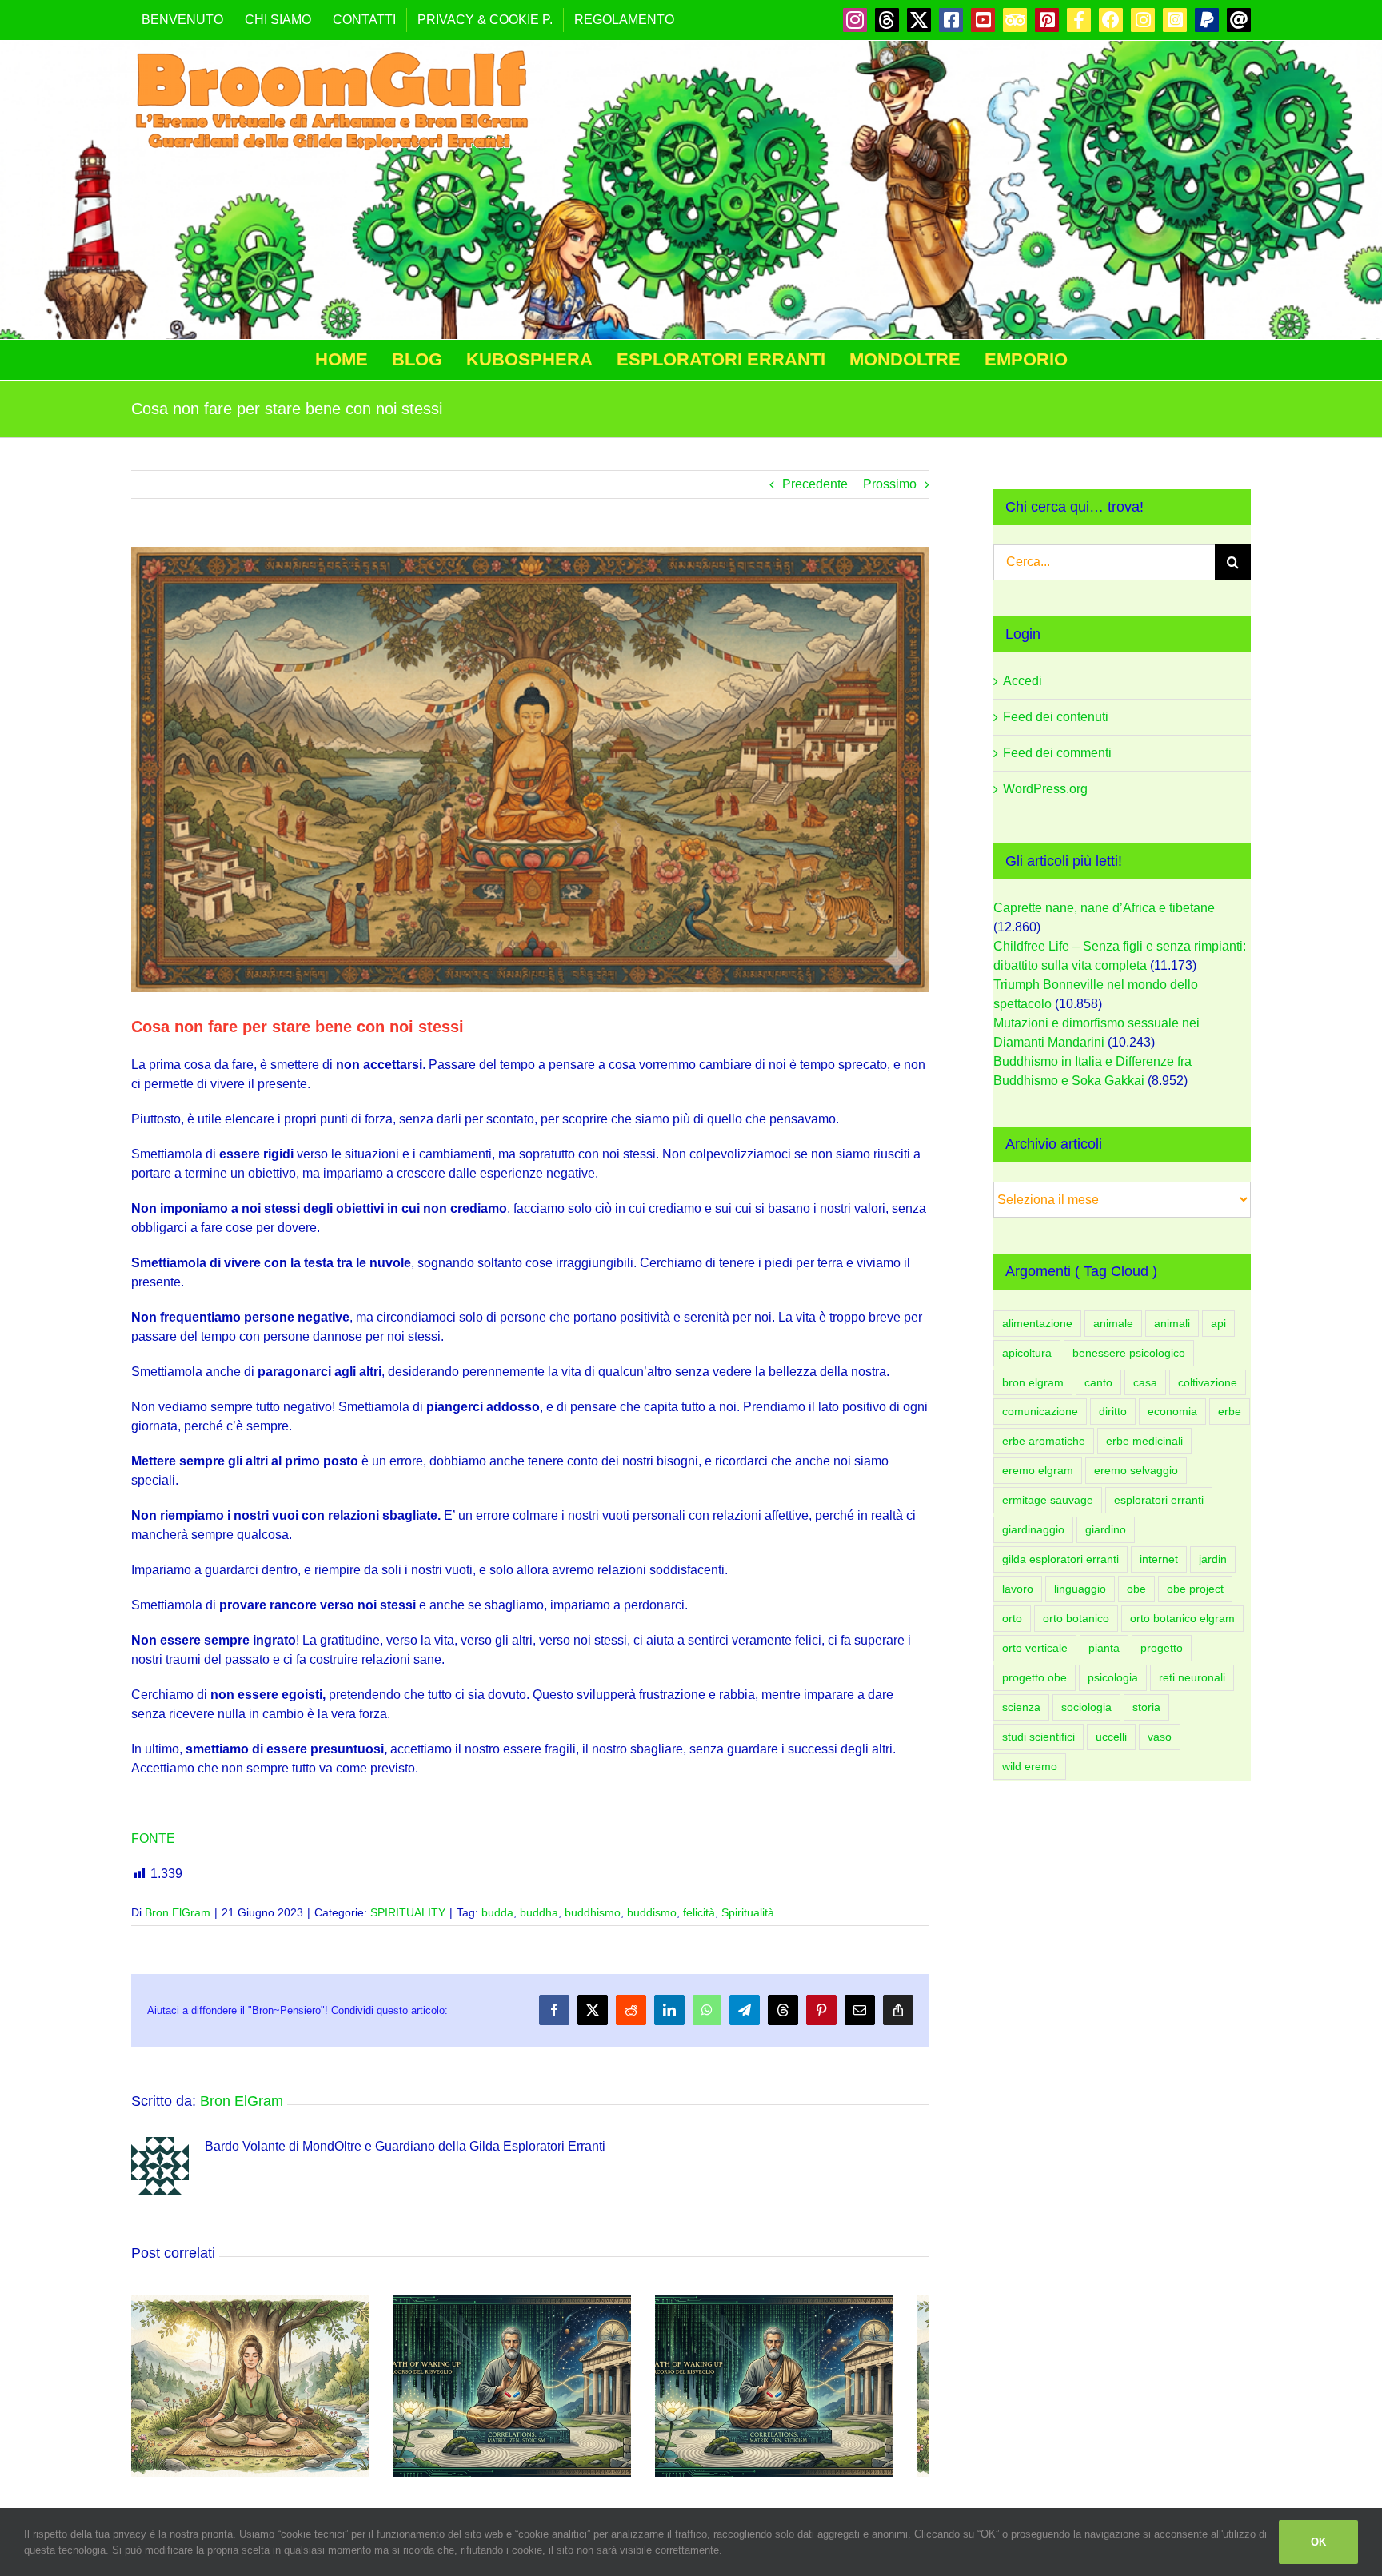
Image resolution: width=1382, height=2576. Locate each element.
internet (1159, 1559)
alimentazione (1037, 1323)
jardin (1213, 1559)
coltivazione (1208, 1382)
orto (1012, 1618)
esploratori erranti (1159, 1500)
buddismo (652, 1912)
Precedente (815, 484)
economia (1172, 1411)
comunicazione (1040, 1411)
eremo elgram (1038, 1470)
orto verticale (1035, 1648)
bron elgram (1033, 1382)
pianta (1104, 1648)
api (1218, 1323)
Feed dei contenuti (1056, 717)
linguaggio (1080, 1589)
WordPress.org (1045, 789)
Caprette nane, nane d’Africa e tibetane (1104, 908)
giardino (1106, 1529)
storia (1146, 1707)
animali (1172, 1323)
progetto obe (1035, 1677)
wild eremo (1030, 1766)
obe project (1195, 1589)
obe (1136, 1589)
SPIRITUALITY (408, 1912)
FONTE (153, 1838)
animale (1113, 1323)
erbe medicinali (1144, 1441)
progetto (1162, 1648)
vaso (1160, 1737)
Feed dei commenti (1057, 753)
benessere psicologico (1129, 1353)
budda (497, 1912)
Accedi (1023, 681)
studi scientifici (1038, 1737)
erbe (1230, 1411)
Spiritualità (748, 1912)
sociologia (1086, 1707)
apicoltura (1027, 1353)
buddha (539, 1912)
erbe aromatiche (1044, 1441)
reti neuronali (1192, 1677)
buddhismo (593, 1912)
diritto (1113, 1411)
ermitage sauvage (1048, 1500)
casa (1145, 1382)
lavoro (1018, 1589)
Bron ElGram (178, 1912)
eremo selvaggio (1136, 1470)
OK (1318, 2542)
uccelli (1111, 1737)
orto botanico (1076, 1618)
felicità (699, 1912)
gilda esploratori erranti (1060, 1559)
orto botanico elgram (1182, 1618)
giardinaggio (1033, 1529)
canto (1098, 1382)
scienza (1021, 1707)
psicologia (1113, 1677)
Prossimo (890, 484)
